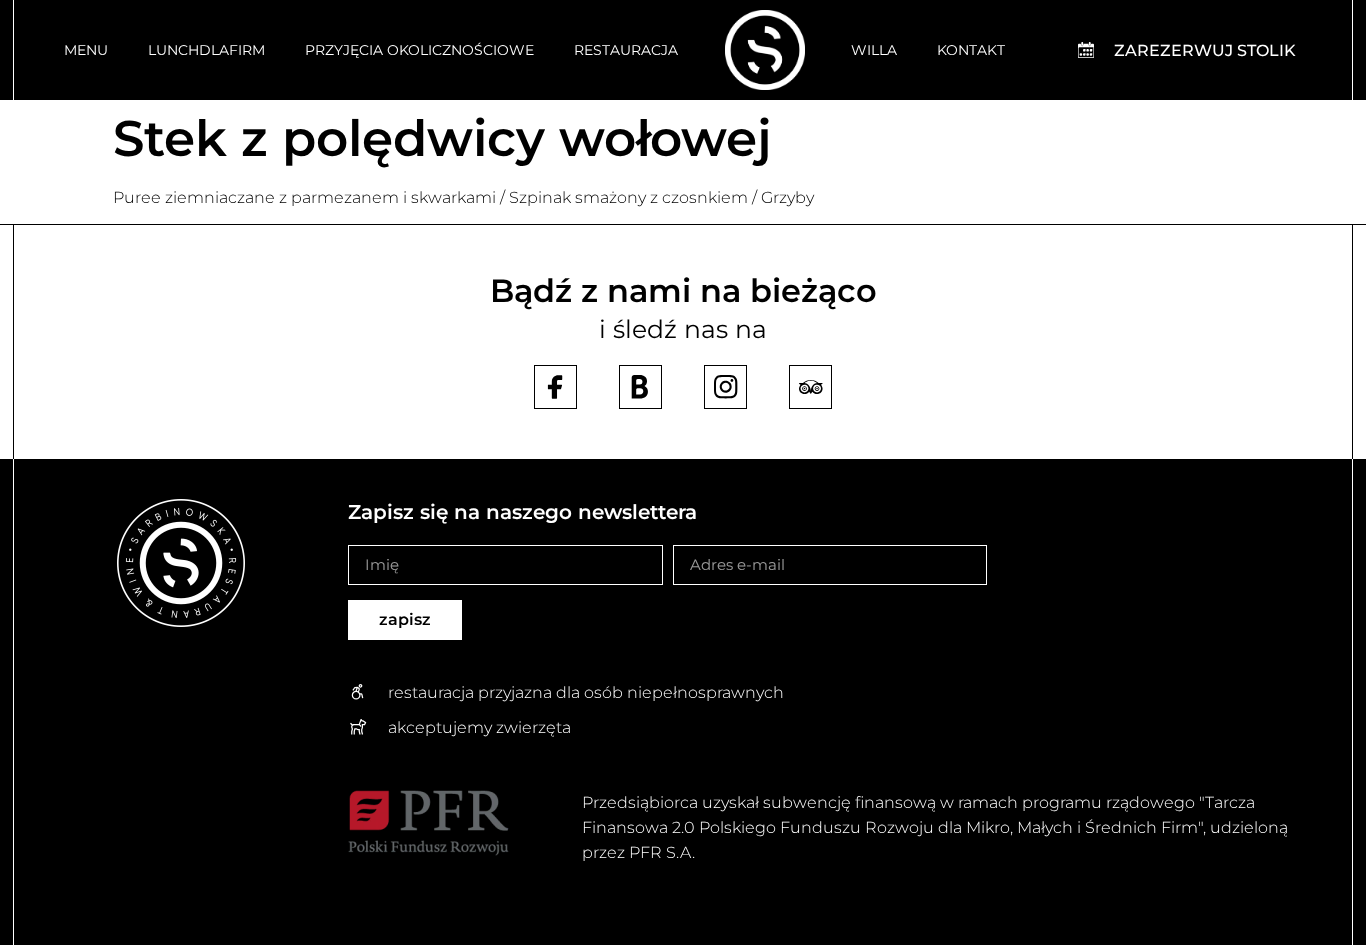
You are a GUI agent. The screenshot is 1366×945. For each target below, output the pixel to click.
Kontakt (971, 50)
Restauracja (626, 50)
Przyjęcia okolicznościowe (419, 50)
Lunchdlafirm (206, 50)
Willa (874, 50)
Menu (86, 50)
